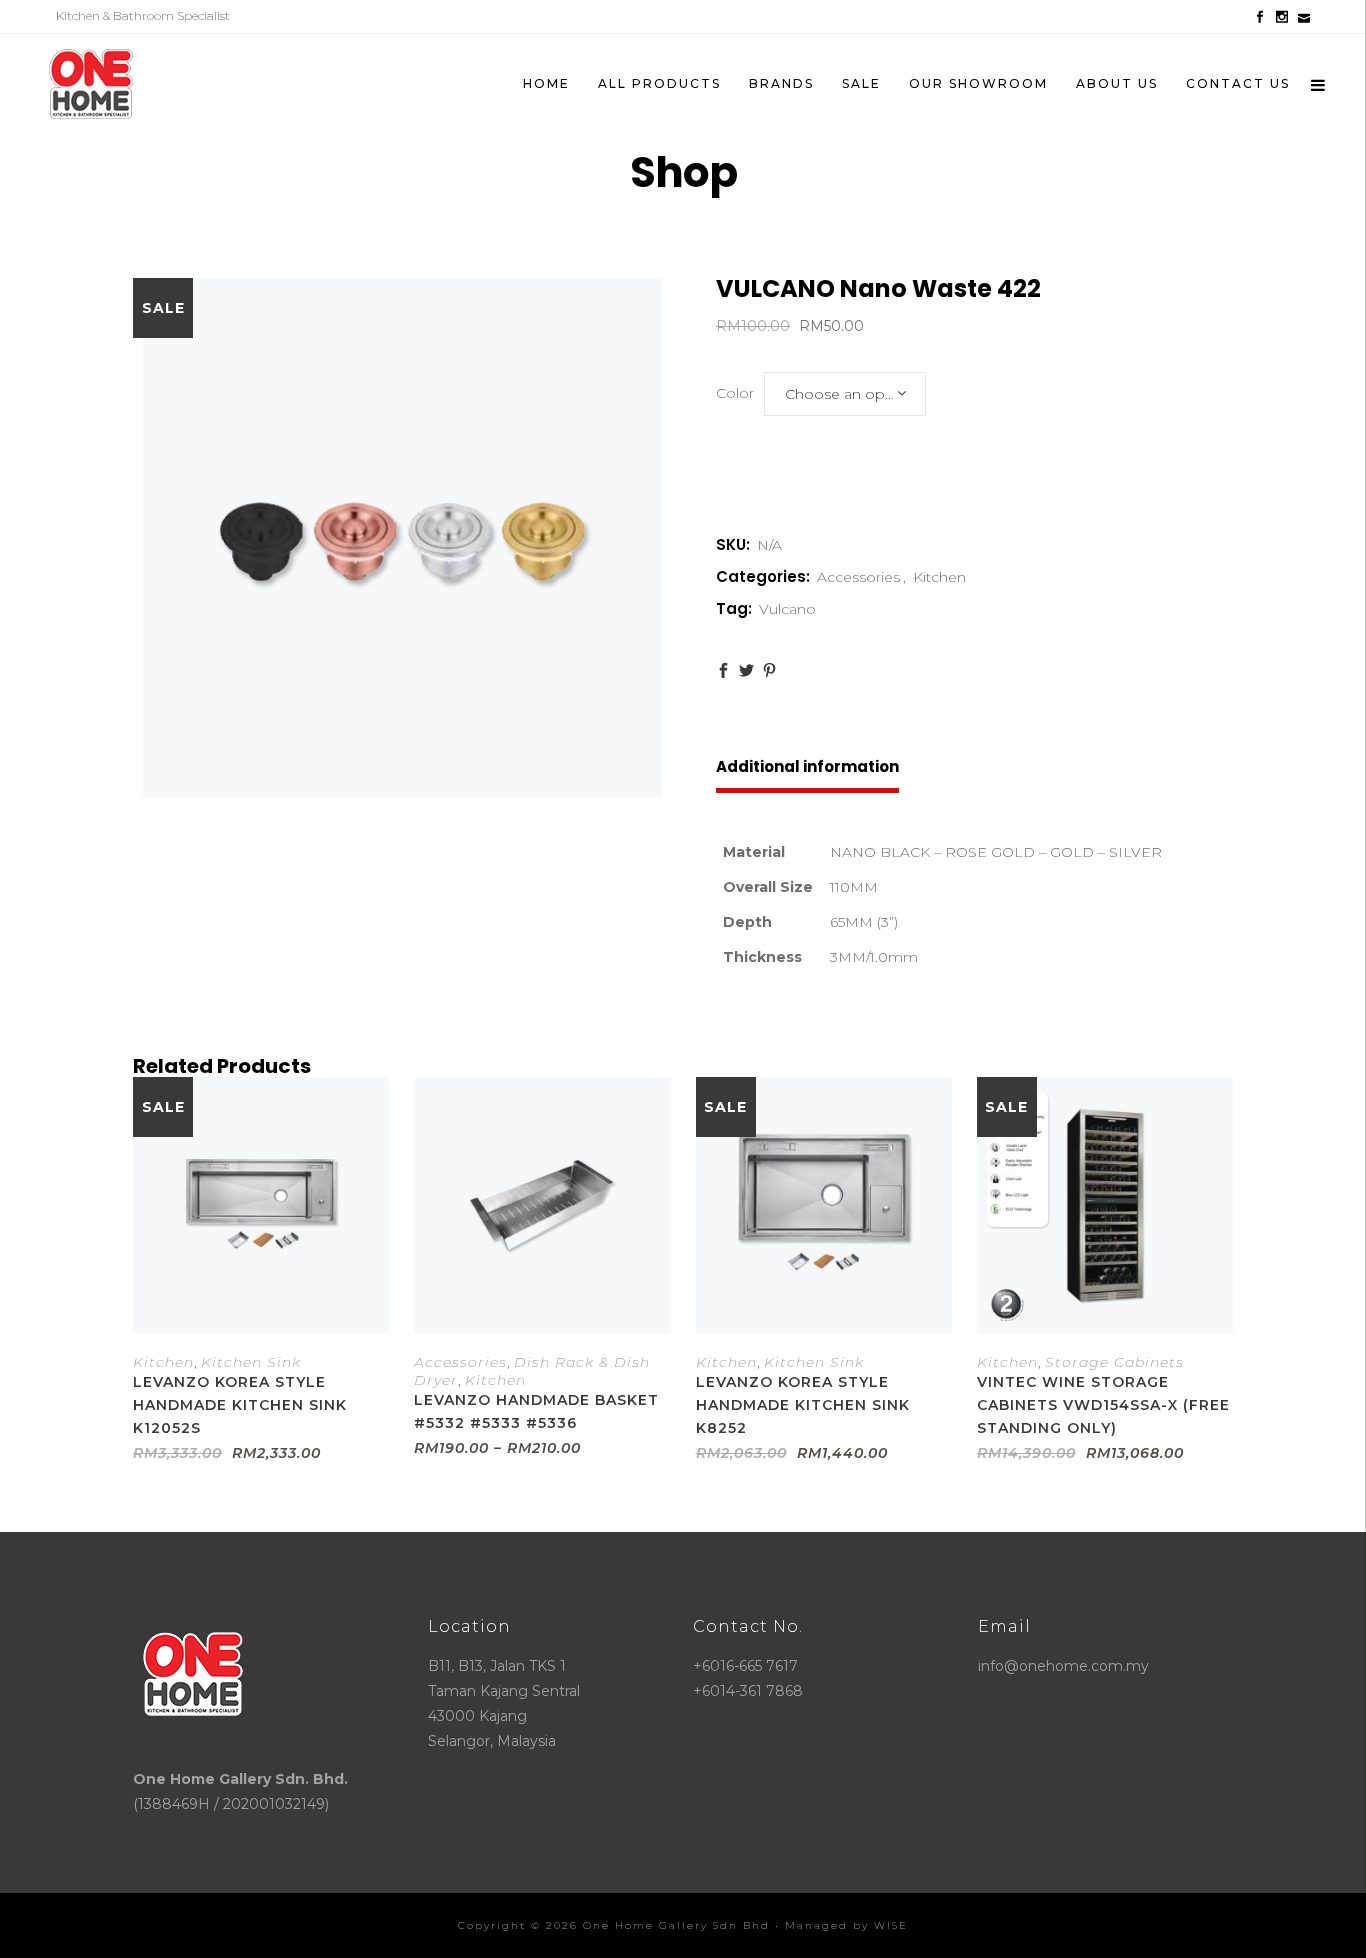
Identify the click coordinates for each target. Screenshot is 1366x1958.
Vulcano (787, 609)
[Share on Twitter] (746, 670)
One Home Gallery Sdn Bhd (676, 1925)
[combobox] (845, 394)
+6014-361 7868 (748, 1691)
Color (735, 393)
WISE (891, 1925)
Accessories (858, 577)
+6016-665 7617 (745, 1666)
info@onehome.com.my (1063, 1666)
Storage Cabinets (1114, 1362)
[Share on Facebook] (723, 670)
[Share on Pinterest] (769, 670)
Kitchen (939, 577)
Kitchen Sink (251, 1362)
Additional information (807, 766)
